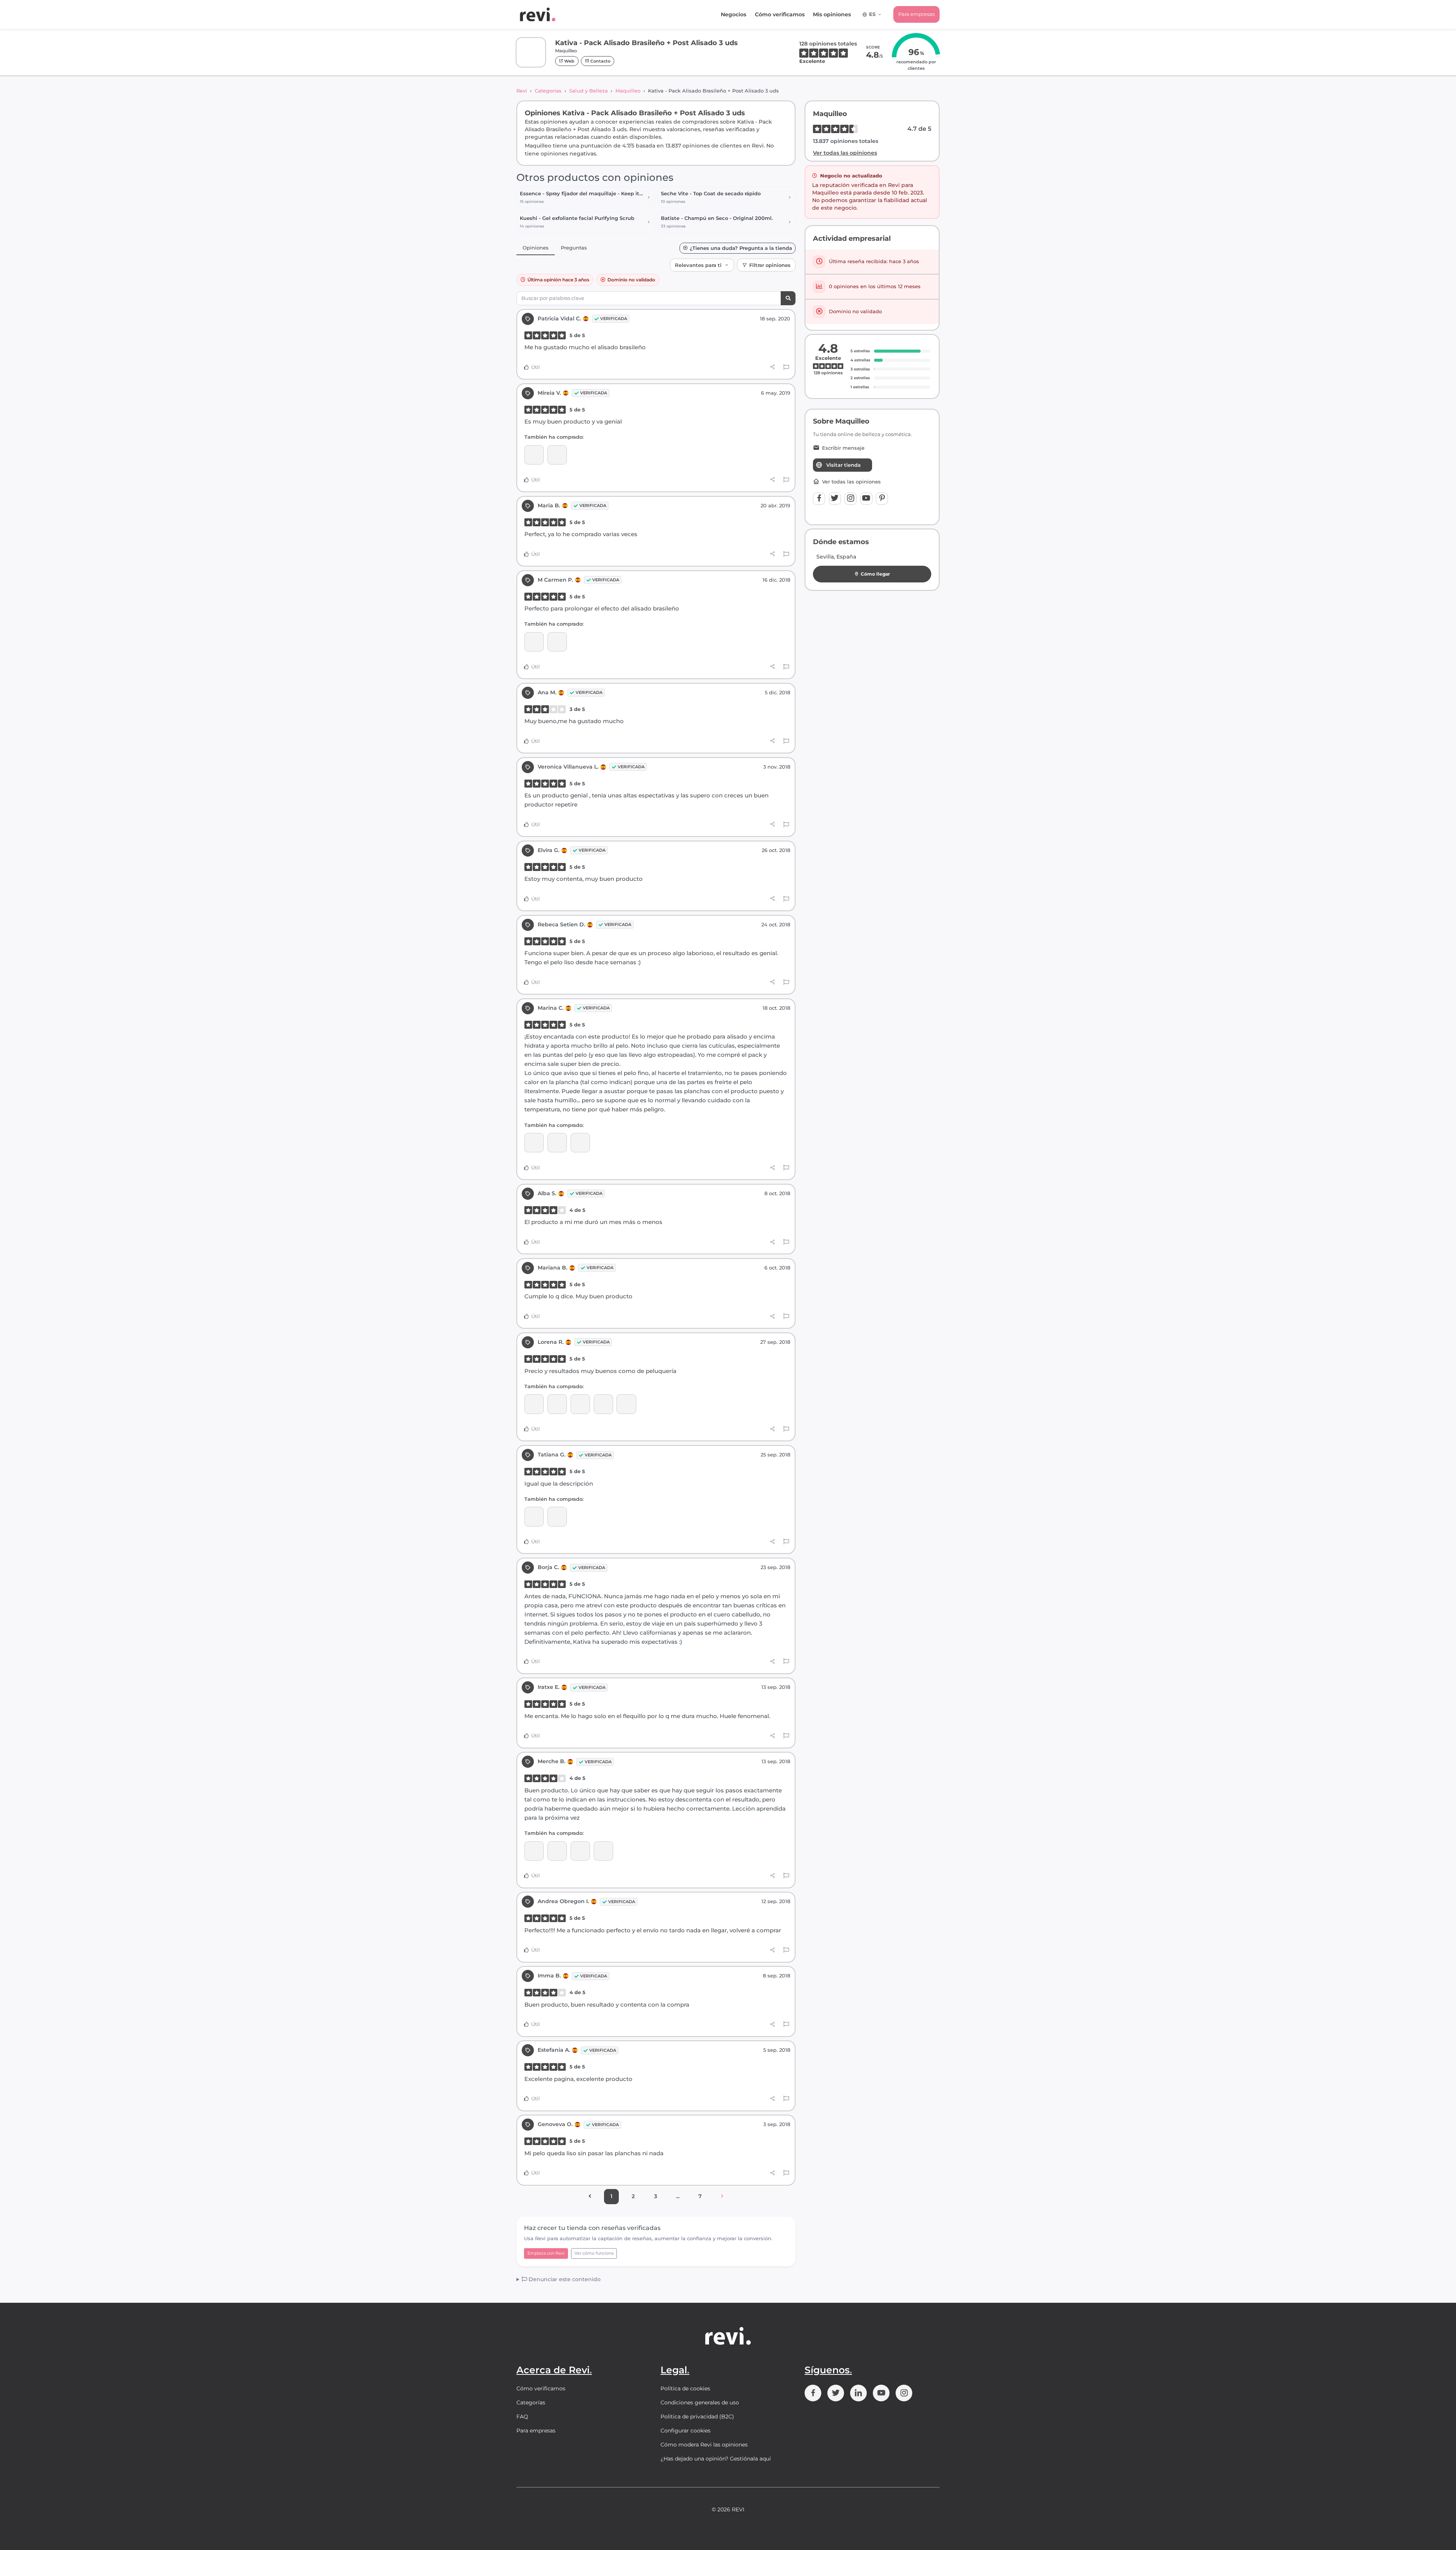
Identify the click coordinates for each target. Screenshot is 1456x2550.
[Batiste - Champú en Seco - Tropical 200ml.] (557, 1143)
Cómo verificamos (780, 14)
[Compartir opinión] (773, 367)
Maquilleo (628, 91)
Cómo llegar (875, 574)
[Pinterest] (882, 499)
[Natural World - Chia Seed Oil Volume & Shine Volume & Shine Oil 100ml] (580, 1404)
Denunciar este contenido (564, 2279)
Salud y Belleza (588, 91)
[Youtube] (866, 499)
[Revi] (538, 14)
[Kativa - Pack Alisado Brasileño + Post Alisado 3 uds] (534, 455)
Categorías (548, 91)
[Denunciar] (786, 367)
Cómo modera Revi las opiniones (704, 2445)
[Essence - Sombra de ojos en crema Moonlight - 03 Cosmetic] (580, 1851)
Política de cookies (685, 2388)
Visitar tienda (843, 465)
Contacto (600, 61)
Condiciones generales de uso (700, 2402)
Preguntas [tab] (574, 248)
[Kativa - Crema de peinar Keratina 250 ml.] (534, 1143)
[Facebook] (819, 499)
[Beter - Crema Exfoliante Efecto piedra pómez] (557, 1851)
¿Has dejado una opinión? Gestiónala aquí (716, 2459)
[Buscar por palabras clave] (788, 298)
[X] (835, 499)
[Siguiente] (722, 2197)
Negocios (733, 14)
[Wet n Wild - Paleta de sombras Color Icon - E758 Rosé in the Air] (603, 1851)
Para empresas (916, 14)
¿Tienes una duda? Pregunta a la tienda (741, 248)
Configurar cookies (686, 2431)
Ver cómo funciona (594, 2253)
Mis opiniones (832, 14)
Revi (522, 91)
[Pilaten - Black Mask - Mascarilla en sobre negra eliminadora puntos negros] (557, 455)
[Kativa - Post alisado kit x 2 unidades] (534, 642)
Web (569, 61)
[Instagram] (850, 499)
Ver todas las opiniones (845, 153)
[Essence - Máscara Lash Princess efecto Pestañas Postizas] (534, 1517)
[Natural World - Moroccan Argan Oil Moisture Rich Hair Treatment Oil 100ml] (534, 1404)
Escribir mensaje (843, 448)
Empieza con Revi (546, 2253)
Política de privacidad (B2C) (697, 2417)
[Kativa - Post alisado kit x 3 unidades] (626, 1404)
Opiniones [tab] (536, 248)
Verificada (614, 319)
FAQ (522, 2417)
